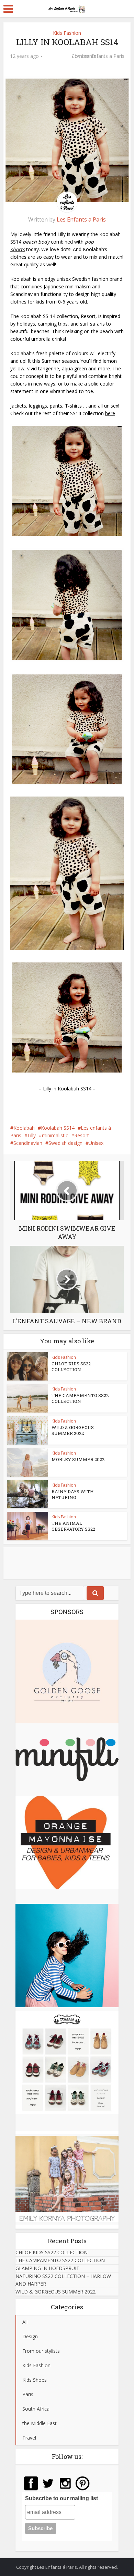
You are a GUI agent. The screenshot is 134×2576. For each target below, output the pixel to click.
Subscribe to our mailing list (62, 2498)
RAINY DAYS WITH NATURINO (73, 1494)
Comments (57, 61)
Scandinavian (28, 1143)
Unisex (96, 1143)
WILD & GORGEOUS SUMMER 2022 (73, 1430)
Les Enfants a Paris (103, 56)
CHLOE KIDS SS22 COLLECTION (71, 1367)
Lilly (32, 1135)
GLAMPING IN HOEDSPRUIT (47, 2268)
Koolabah (24, 1128)
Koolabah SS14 (58, 1128)
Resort (82, 1135)
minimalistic (55, 1135)
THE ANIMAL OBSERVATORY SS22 (73, 1526)
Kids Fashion (67, 33)
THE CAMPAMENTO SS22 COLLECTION (80, 1398)
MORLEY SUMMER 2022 (78, 1459)
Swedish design (65, 1143)
